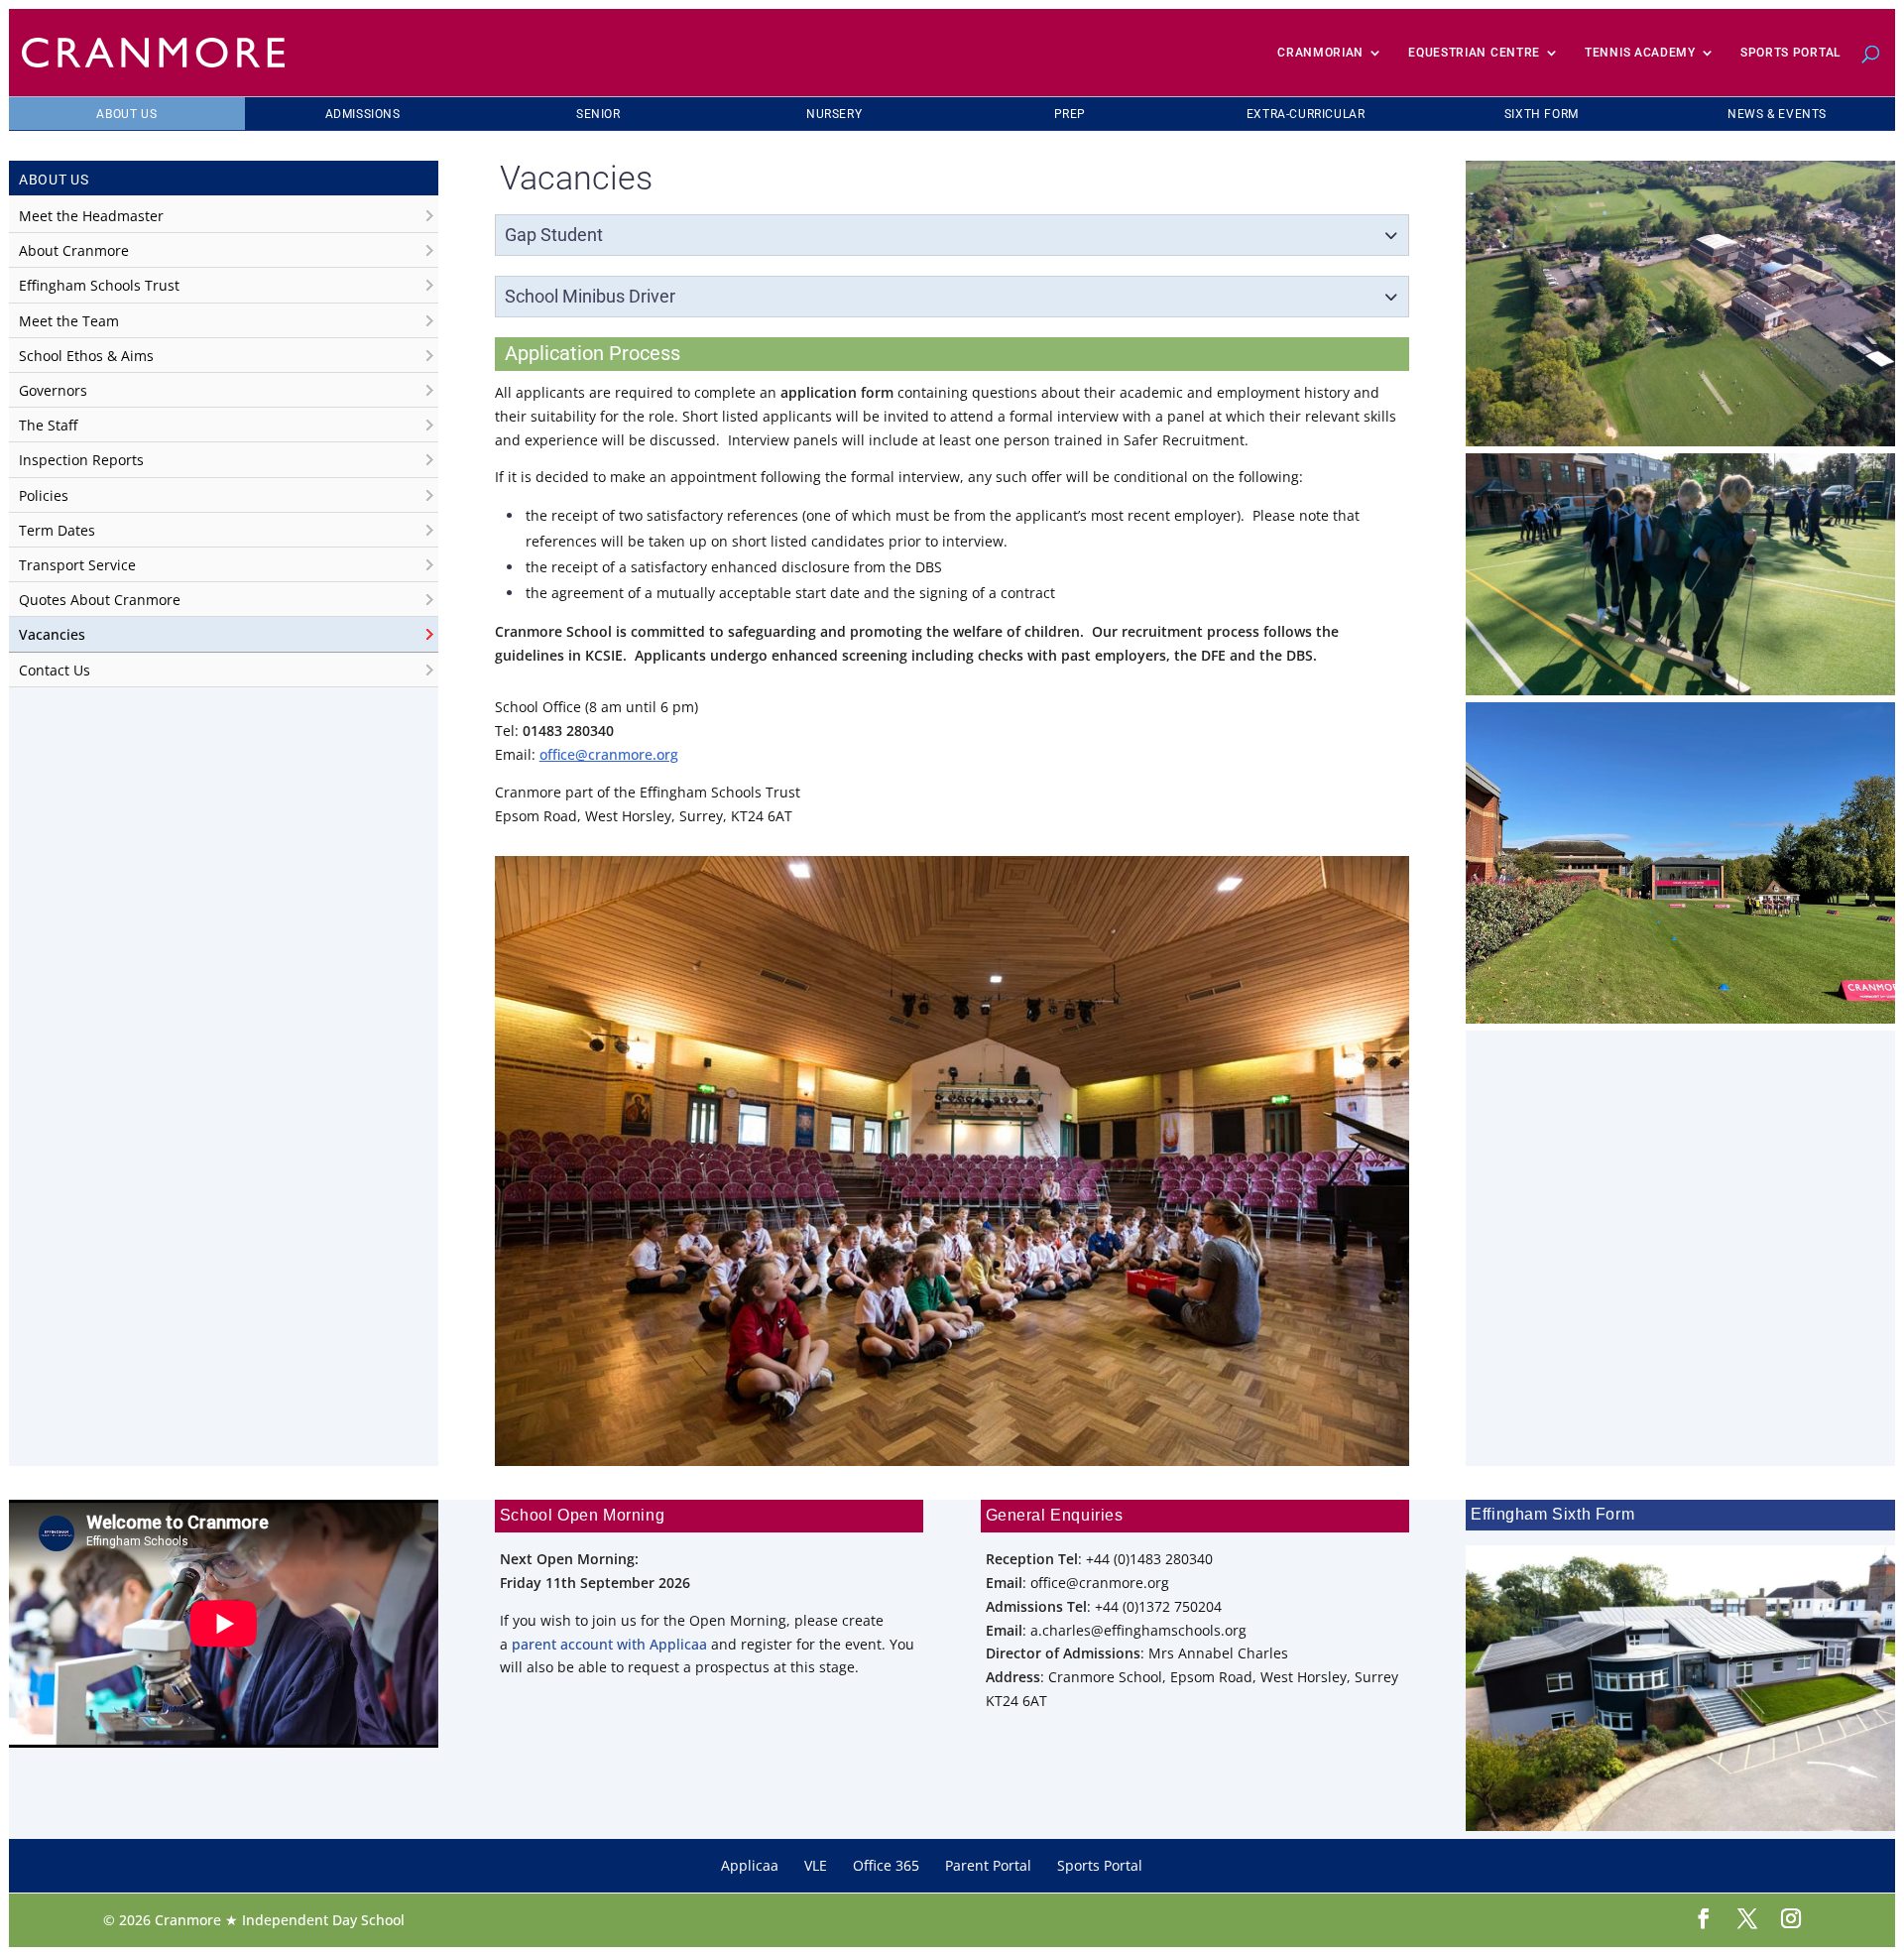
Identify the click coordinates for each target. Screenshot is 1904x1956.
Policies (44, 495)
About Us (126, 114)
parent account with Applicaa (609, 1644)
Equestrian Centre (1474, 53)
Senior (598, 114)
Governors (53, 390)
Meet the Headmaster (91, 216)
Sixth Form (1542, 114)
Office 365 (886, 1865)
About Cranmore (74, 250)
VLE (816, 1865)
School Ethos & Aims (86, 356)
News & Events (1777, 114)
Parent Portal (988, 1865)
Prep (1070, 114)
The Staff (48, 425)
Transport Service (77, 565)
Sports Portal (1790, 53)
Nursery (834, 114)
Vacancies (52, 634)
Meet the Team (69, 321)
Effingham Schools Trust (99, 285)
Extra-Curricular (1306, 114)
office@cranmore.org (609, 754)
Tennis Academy (1640, 53)
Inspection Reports (81, 460)
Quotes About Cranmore (100, 600)
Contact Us (55, 670)
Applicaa (750, 1865)
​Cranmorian (1320, 53)
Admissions (363, 114)
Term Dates (57, 530)
